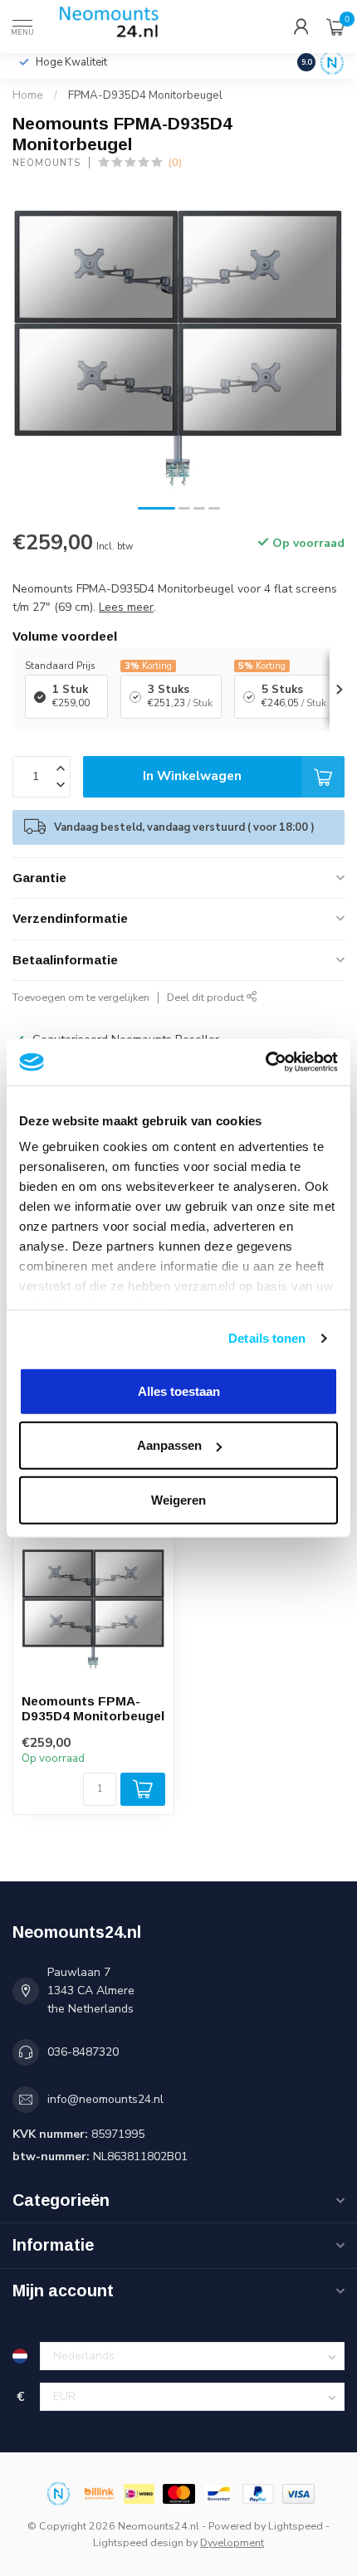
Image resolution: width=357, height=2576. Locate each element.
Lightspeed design (138, 2542)
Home (28, 95)
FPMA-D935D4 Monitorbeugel (145, 95)
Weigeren (178, 1499)
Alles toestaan (179, 1390)
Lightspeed (296, 2526)
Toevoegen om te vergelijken (81, 997)
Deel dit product (207, 997)
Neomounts (46, 163)
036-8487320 (83, 2052)
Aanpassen (169, 1445)
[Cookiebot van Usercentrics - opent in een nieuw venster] (265, 1062)
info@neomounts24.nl (105, 2099)
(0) (175, 162)
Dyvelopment (232, 2542)
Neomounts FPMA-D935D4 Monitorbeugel (93, 1708)
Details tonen (267, 1338)
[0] (335, 27)
